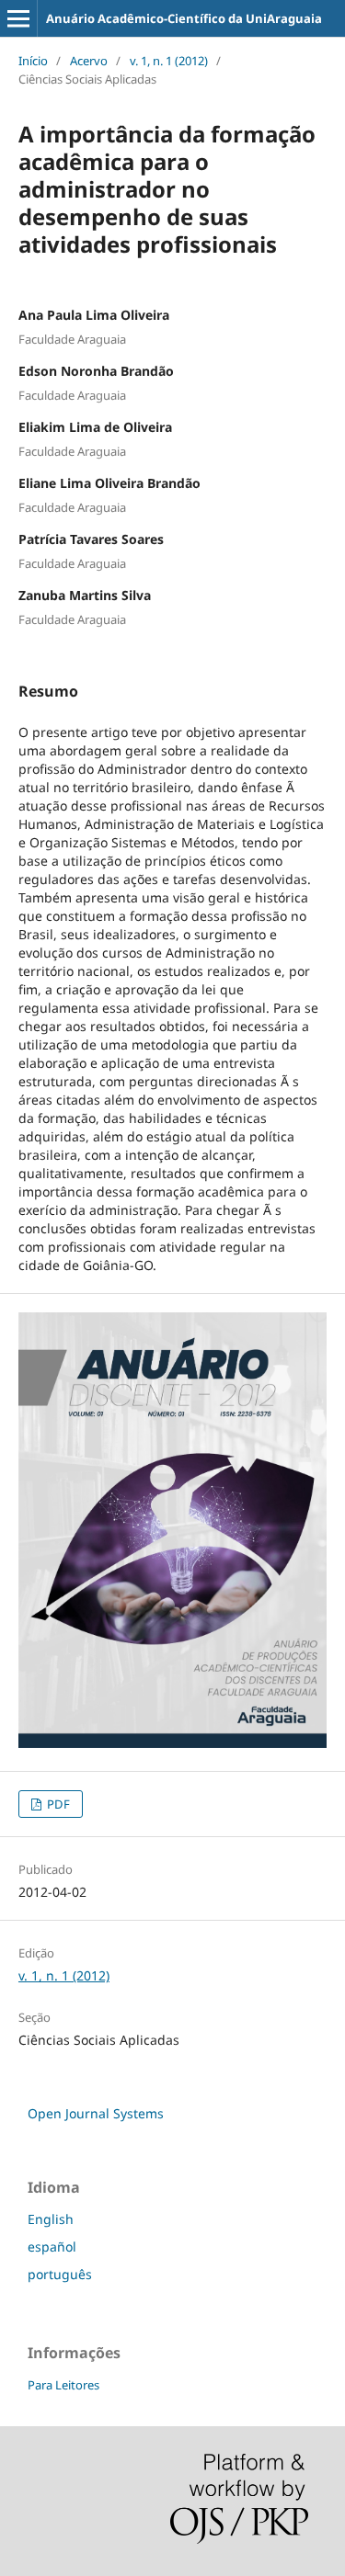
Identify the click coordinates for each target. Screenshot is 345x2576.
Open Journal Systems (96, 2113)
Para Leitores (63, 2385)
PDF (57, 1804)
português (60, 2274)
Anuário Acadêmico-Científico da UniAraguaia (184, 18)
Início (33, 61)
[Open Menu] (18, 18)
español (52, 2247)
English (51, 2219)
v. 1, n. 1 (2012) (169, 61)
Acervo (89, 61)
